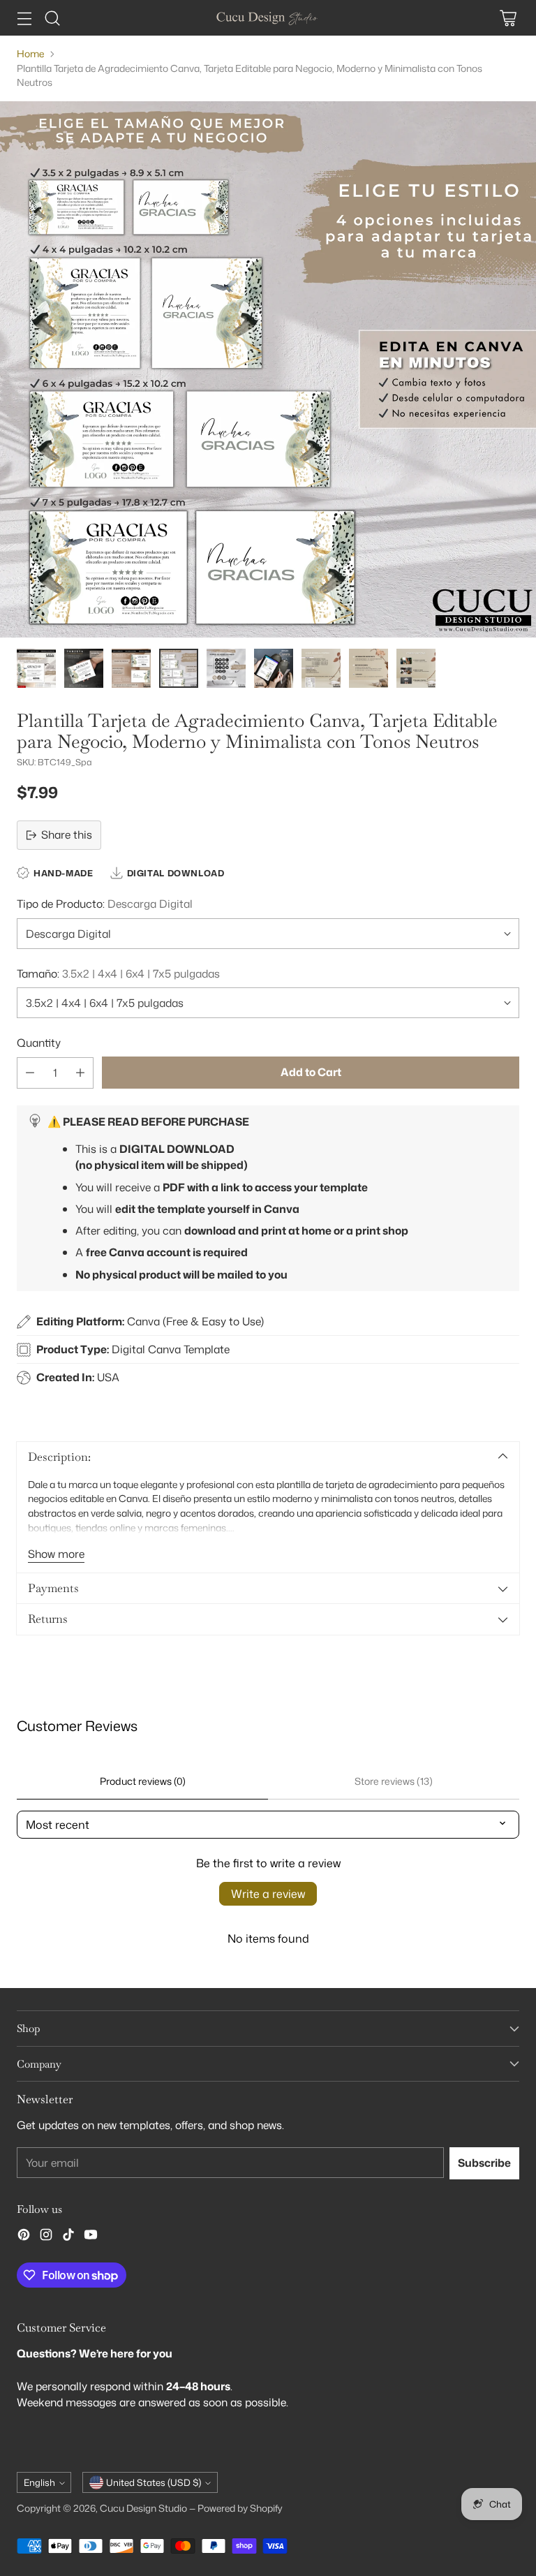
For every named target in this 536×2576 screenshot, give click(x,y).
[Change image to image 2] (84, 668)
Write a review (268, 1894)
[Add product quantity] (80, 1073)
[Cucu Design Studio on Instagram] (46, 2237)
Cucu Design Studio (143, 2508)
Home (30, 53)
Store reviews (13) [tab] (394, 1781)
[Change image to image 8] (368, 668)
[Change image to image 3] (131, 668)
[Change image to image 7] (321, 668)
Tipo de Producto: (105, 904)
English (39, 2482)
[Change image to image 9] (416, 668)
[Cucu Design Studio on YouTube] (91, 2237)
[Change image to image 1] (36, 668)
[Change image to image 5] (226, 668)
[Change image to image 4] (179, 668)
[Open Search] (52, 18)
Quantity (39, 1043)
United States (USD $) (154, 2482)
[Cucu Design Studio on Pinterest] (24, 2237)
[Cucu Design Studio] (268, 18)
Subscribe (484, 2163)
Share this (67, 834)
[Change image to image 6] (274, 668)
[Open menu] (24, 18)
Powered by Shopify (240, 2508)
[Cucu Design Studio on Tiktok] (68, 2237)
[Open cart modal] (508, 18)
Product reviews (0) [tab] (143, 1781)
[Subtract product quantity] (30, 1073)
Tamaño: (118, 973)
